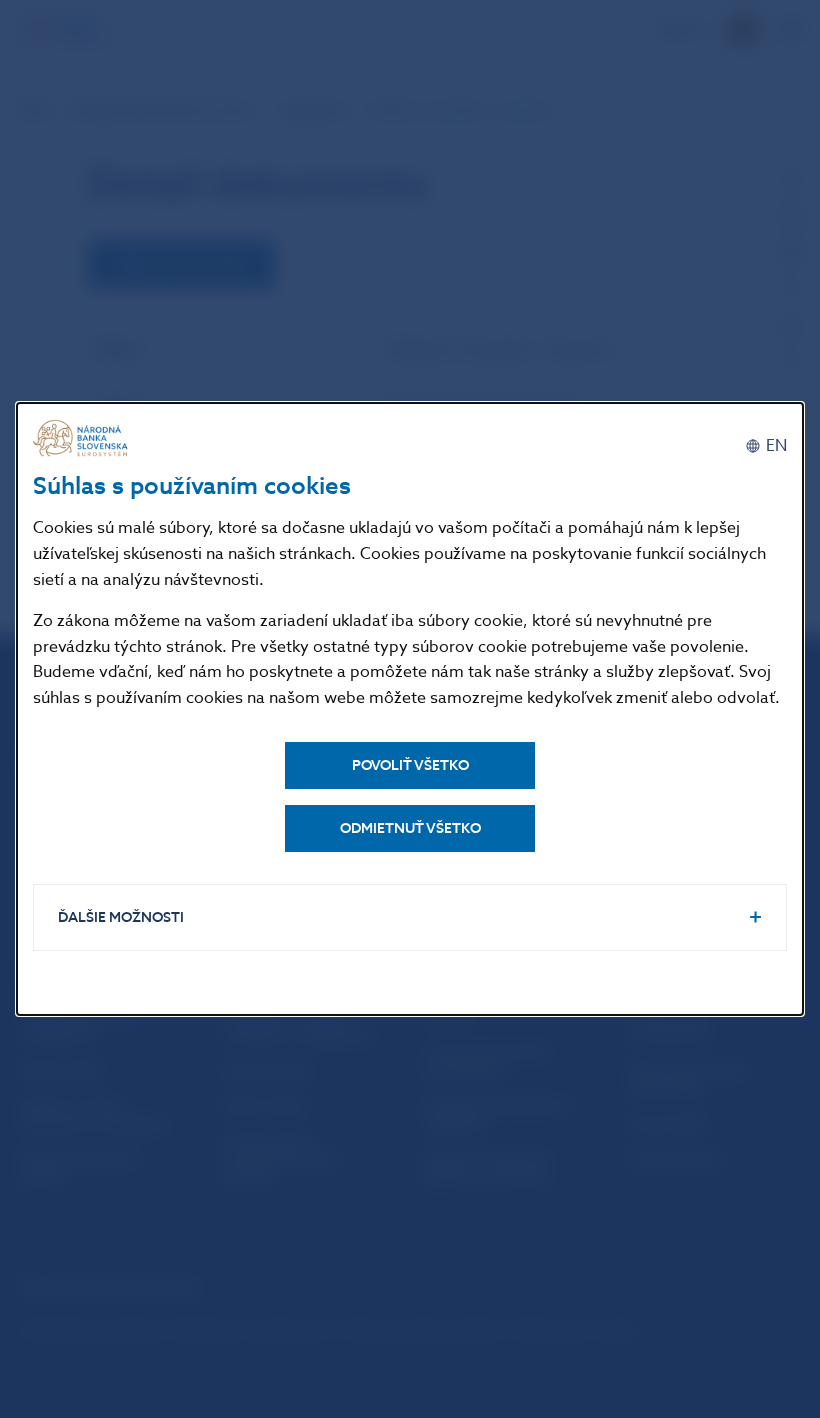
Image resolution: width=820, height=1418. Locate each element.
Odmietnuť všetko (410, 828)
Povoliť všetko (410, 765)
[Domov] (83, 438)
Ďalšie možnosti (121, 917)
